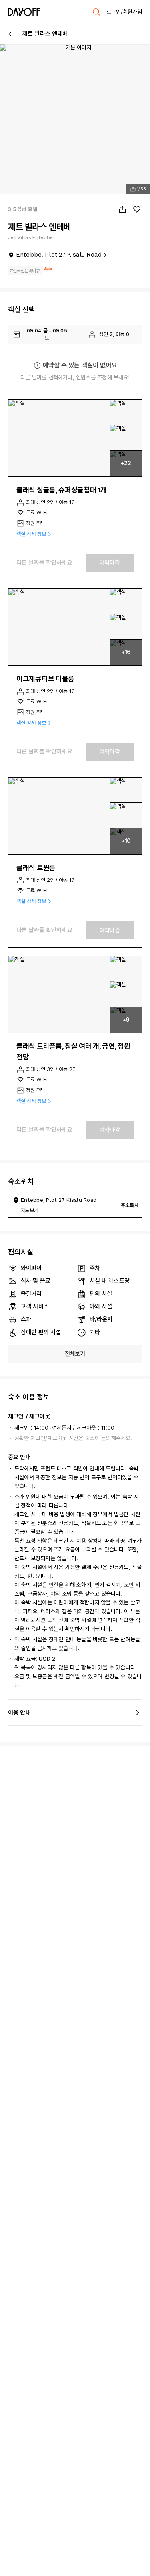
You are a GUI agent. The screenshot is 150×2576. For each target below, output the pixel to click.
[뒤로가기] (12, 34)
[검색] (96, 12)
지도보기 (29, 1210)
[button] (59, 438)
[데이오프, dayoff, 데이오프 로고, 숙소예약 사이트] (24, 12)
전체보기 (75, 1354)
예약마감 (110, 563)
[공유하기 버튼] (122, 209)
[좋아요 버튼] (137, 209)
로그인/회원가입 (124, 12)
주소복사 (130, 1205)
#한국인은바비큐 (25, 271)
